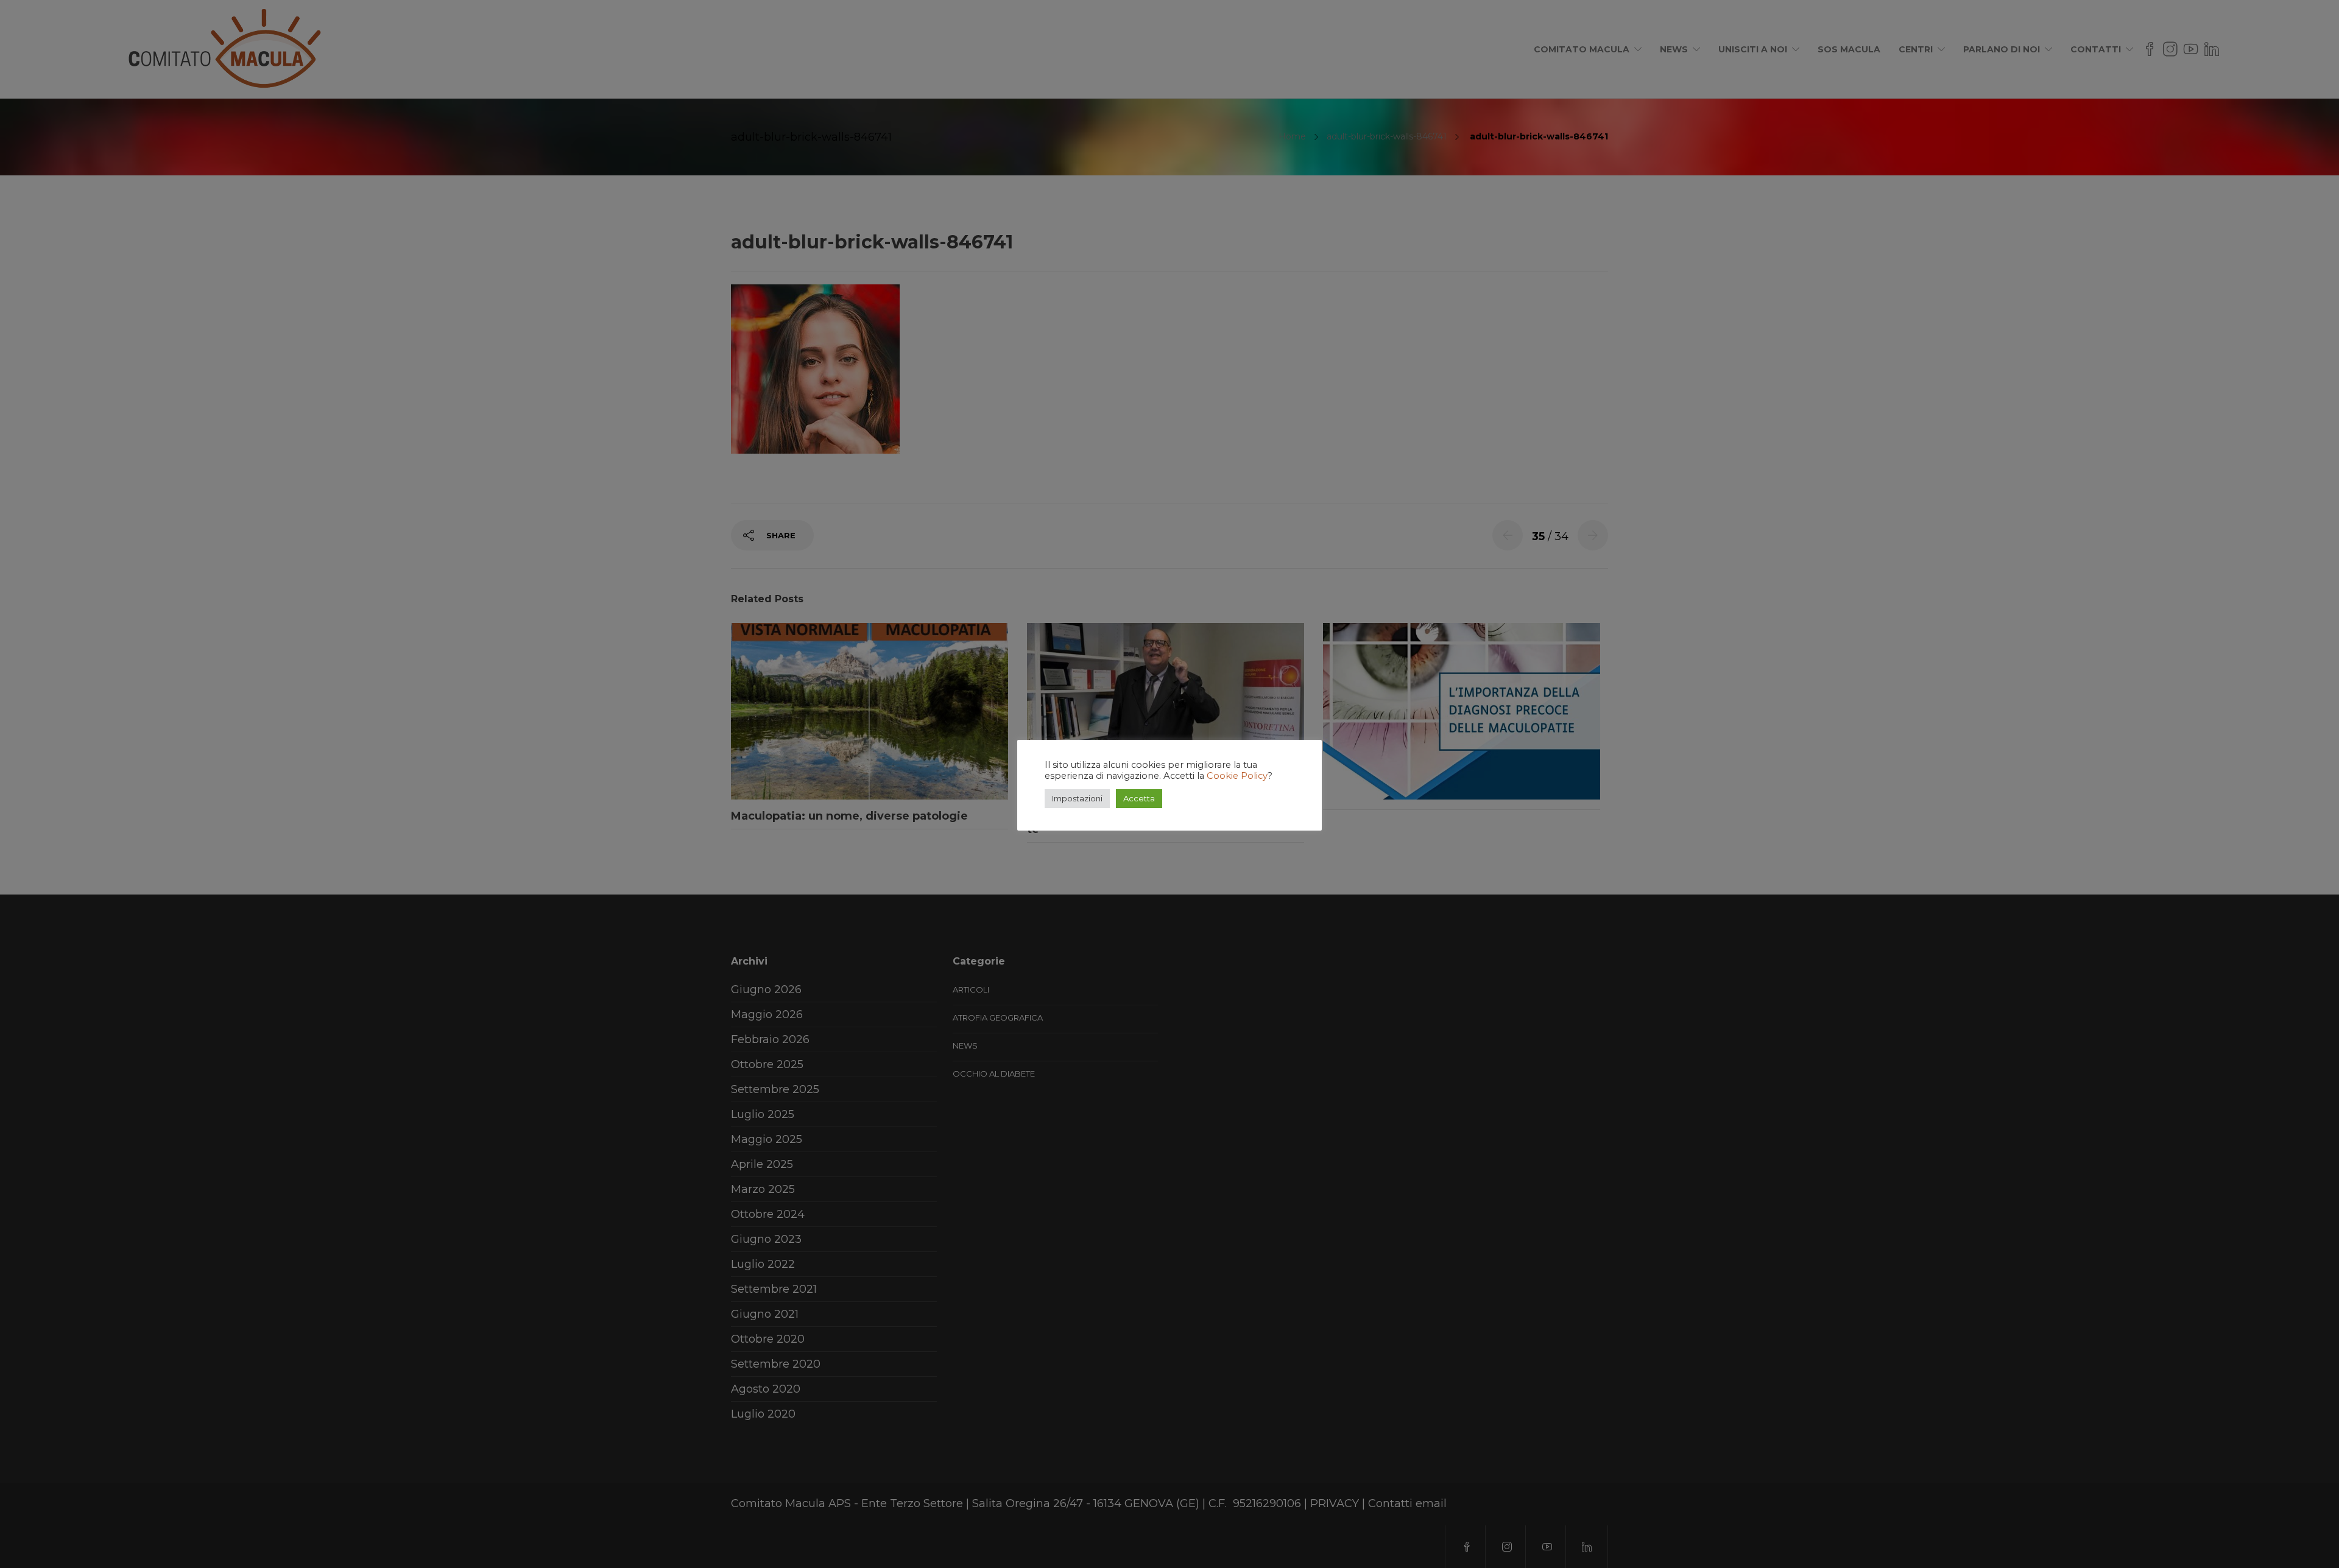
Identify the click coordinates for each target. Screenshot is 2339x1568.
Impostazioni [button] (1077, 798)
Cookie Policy (1237, 776)
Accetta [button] (1139, 798)
